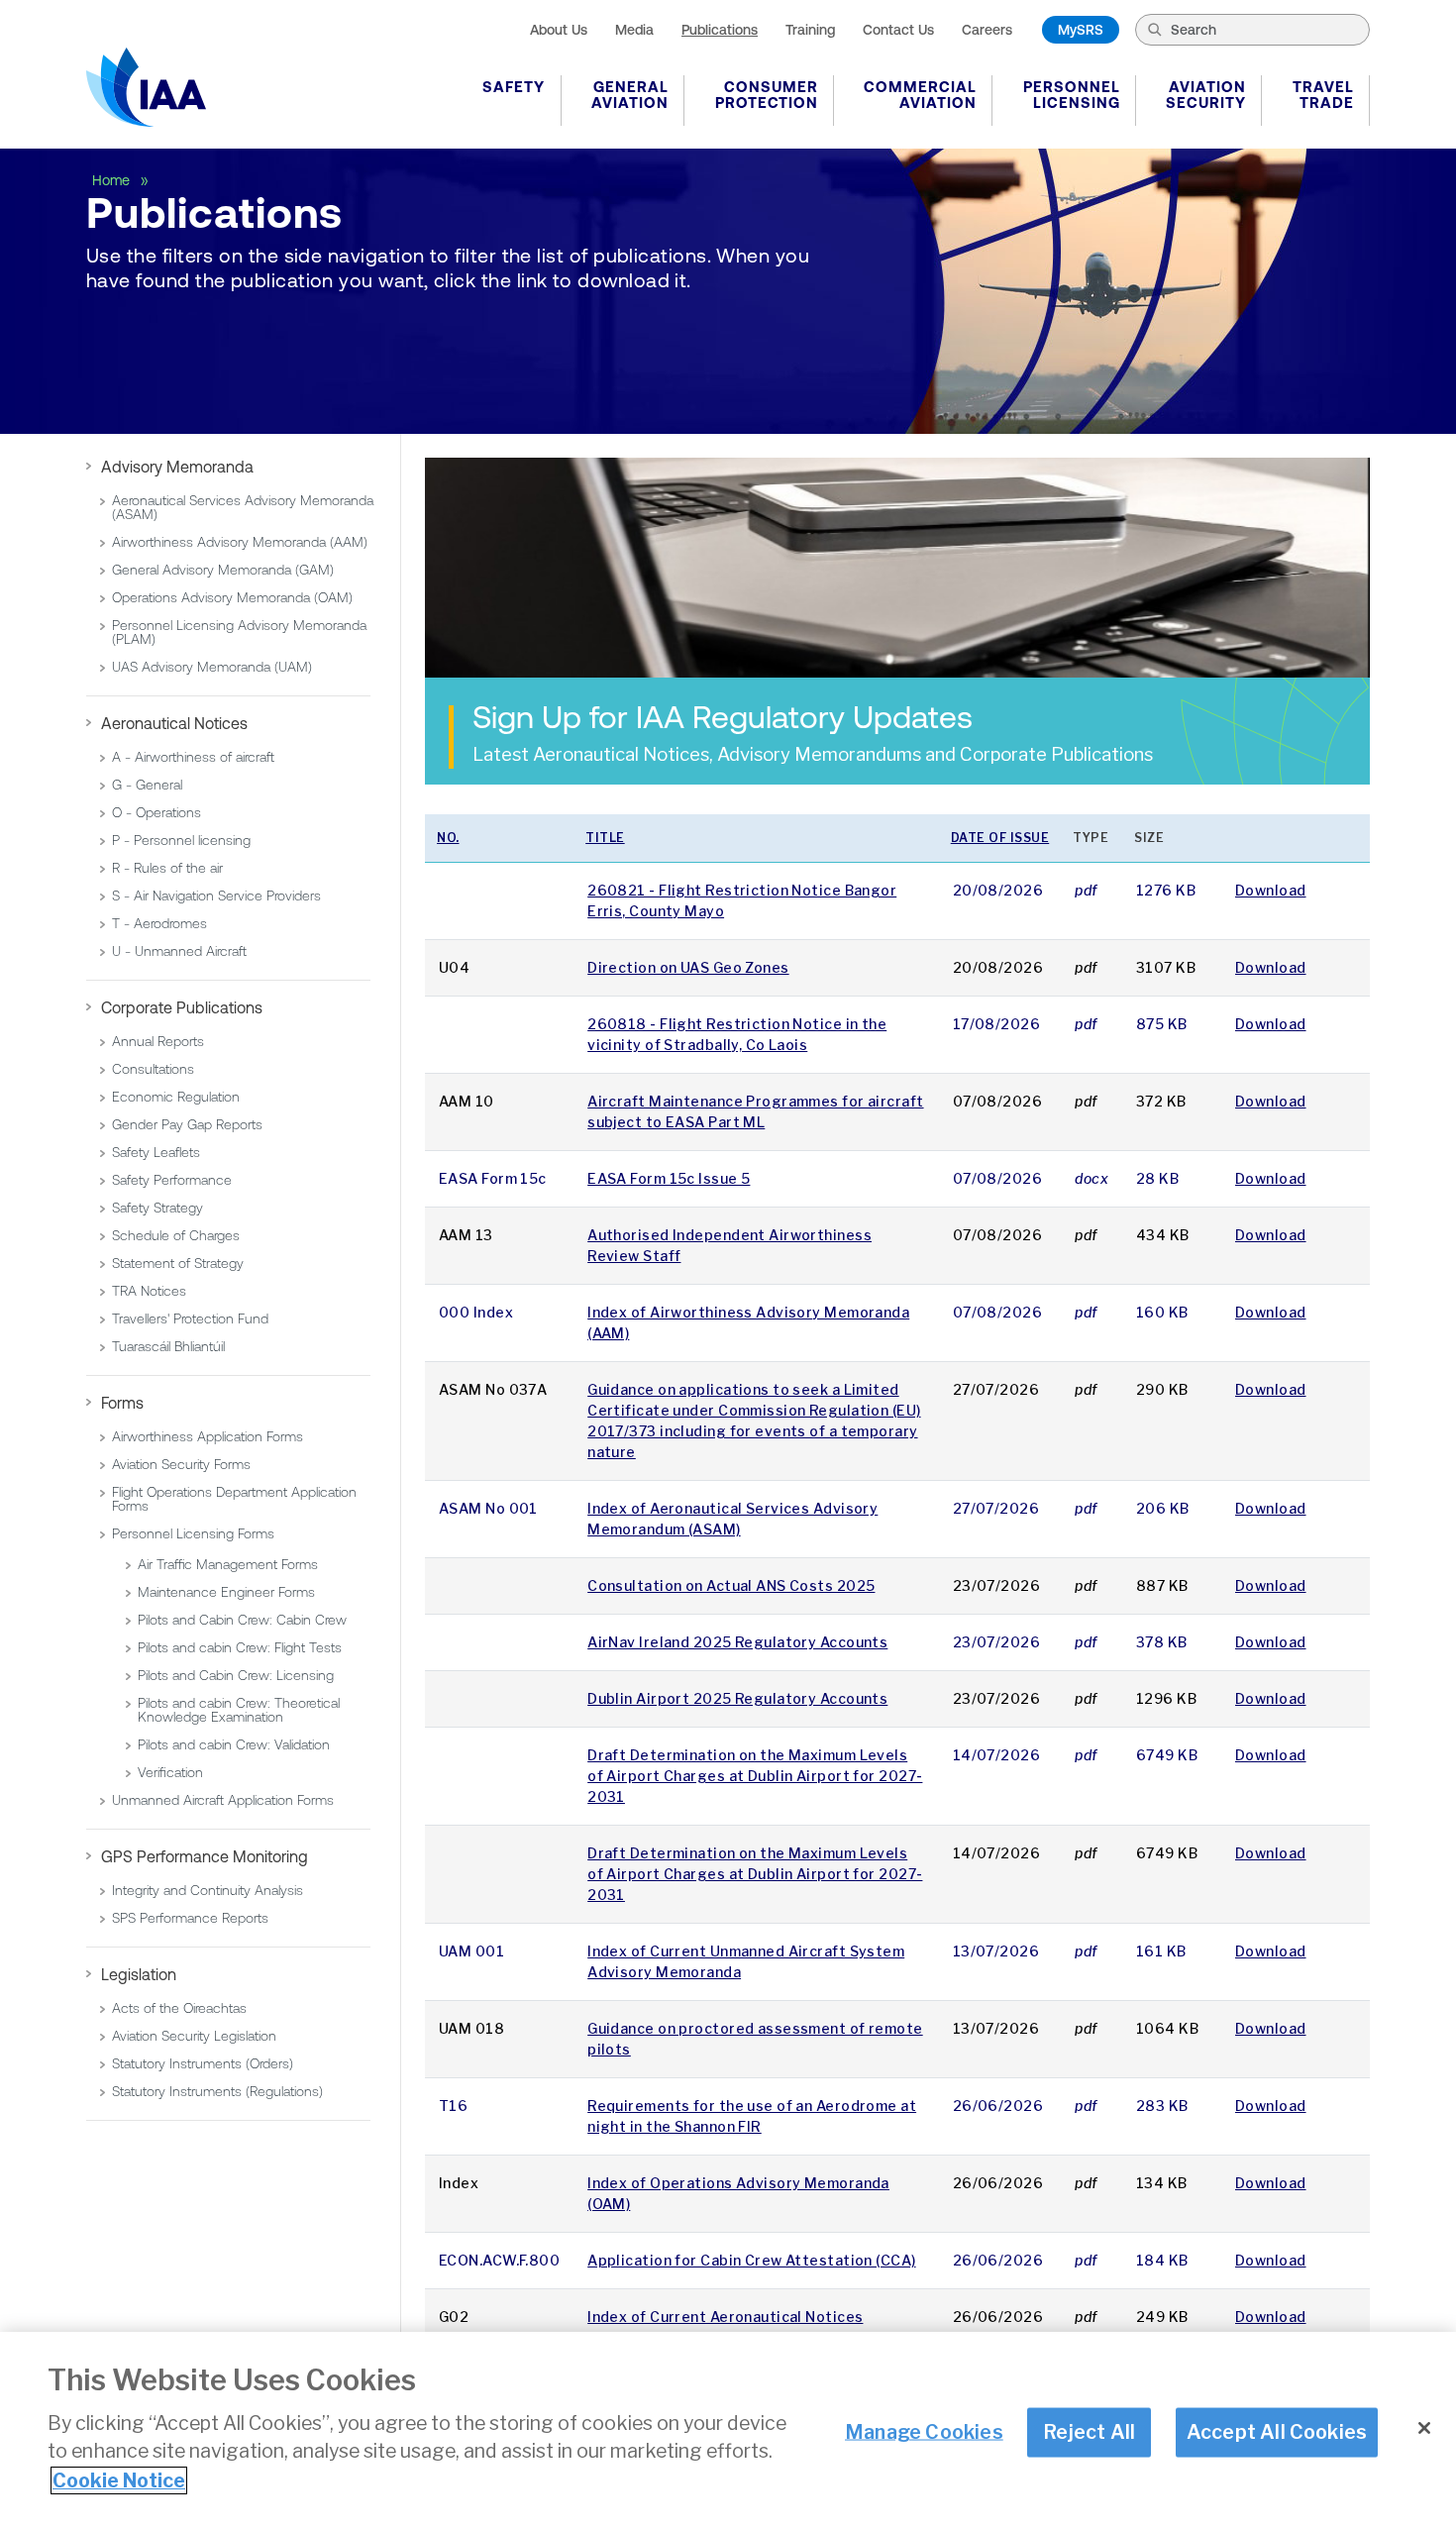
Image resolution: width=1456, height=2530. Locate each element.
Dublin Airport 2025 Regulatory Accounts (737, 1698)
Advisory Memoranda (177, 467)
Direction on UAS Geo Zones (688, 967)
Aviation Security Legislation (194, 2036)
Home (113, 180)
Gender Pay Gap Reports (187, 1124)
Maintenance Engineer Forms (226, 1592)
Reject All (1089, 2432)
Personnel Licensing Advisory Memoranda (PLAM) (239, 632)
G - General (147, 785)
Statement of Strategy (178, 1263)
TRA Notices (149, 1291)
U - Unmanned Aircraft (179, 951)
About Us (559, 30)
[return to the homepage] (146, 87)
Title (605, 838)
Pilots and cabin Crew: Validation (234, 1744)
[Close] (1424, 2428)
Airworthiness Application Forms (208, 1436)
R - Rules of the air (167, 868)
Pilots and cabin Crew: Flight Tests (240, 1647)
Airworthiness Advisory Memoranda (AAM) (240, 542)
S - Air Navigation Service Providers (216, 896)
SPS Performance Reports (190, 1918)
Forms (122, 1403)
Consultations (153, 1069)
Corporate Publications (182, 1007)
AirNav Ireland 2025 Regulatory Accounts (737, 1642)
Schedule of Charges (176, 1235)
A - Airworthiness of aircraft (193, 757)
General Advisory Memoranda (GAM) (223, 570)
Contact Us (898, 30)
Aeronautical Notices (174, 723)
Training (810, 30)
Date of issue (1000, 838)
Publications (720, 30)
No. (448, 838)
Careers (987, 30)
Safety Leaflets (156, 1152)
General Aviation (630, 95)
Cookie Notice (119, 2480)
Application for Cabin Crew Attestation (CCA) (751, 2260)
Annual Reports (158, 1041)
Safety (514, 87)
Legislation (139, 1974)
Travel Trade (1323, 95)
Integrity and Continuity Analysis (208, 1890)
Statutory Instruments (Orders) (203, 2063)
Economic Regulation (176, 1097)
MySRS (1081, 30)
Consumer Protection (767, 95)
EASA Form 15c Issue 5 (669, 1178)
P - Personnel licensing (181, 840)
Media (634, 30)
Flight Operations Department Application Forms (234, 1499)
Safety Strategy (157, 1208)
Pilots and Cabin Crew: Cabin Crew (242, 1620)
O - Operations (156, 812)
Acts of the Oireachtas (179, 2008)
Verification (170, 1772)
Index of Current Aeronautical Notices (725, 2317)
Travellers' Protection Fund (190, 1318)
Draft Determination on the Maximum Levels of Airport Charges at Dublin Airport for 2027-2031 (755, 1776)
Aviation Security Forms (181, 1464)
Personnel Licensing (1072, 95)
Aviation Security (1206, 95)
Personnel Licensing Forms (193, 1533)
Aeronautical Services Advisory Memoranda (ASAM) (243, 507)
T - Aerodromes (159, 923)
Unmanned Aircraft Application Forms (223, 1800)
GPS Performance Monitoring (205, 1856)
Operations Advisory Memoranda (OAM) (232, 597)
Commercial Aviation (920, 95)
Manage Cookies (924, 2432)
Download (1271, 890)
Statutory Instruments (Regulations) (217, 2091)
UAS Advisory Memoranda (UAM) (212, 667)
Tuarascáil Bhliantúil (168, 1346)
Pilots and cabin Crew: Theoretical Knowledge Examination (239, 1710)
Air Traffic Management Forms (228, 1564)
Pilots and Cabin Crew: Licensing (236, 1675)
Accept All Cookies (1277, 2432)
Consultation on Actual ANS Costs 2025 (731, 1585)
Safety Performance (172, 1180)
